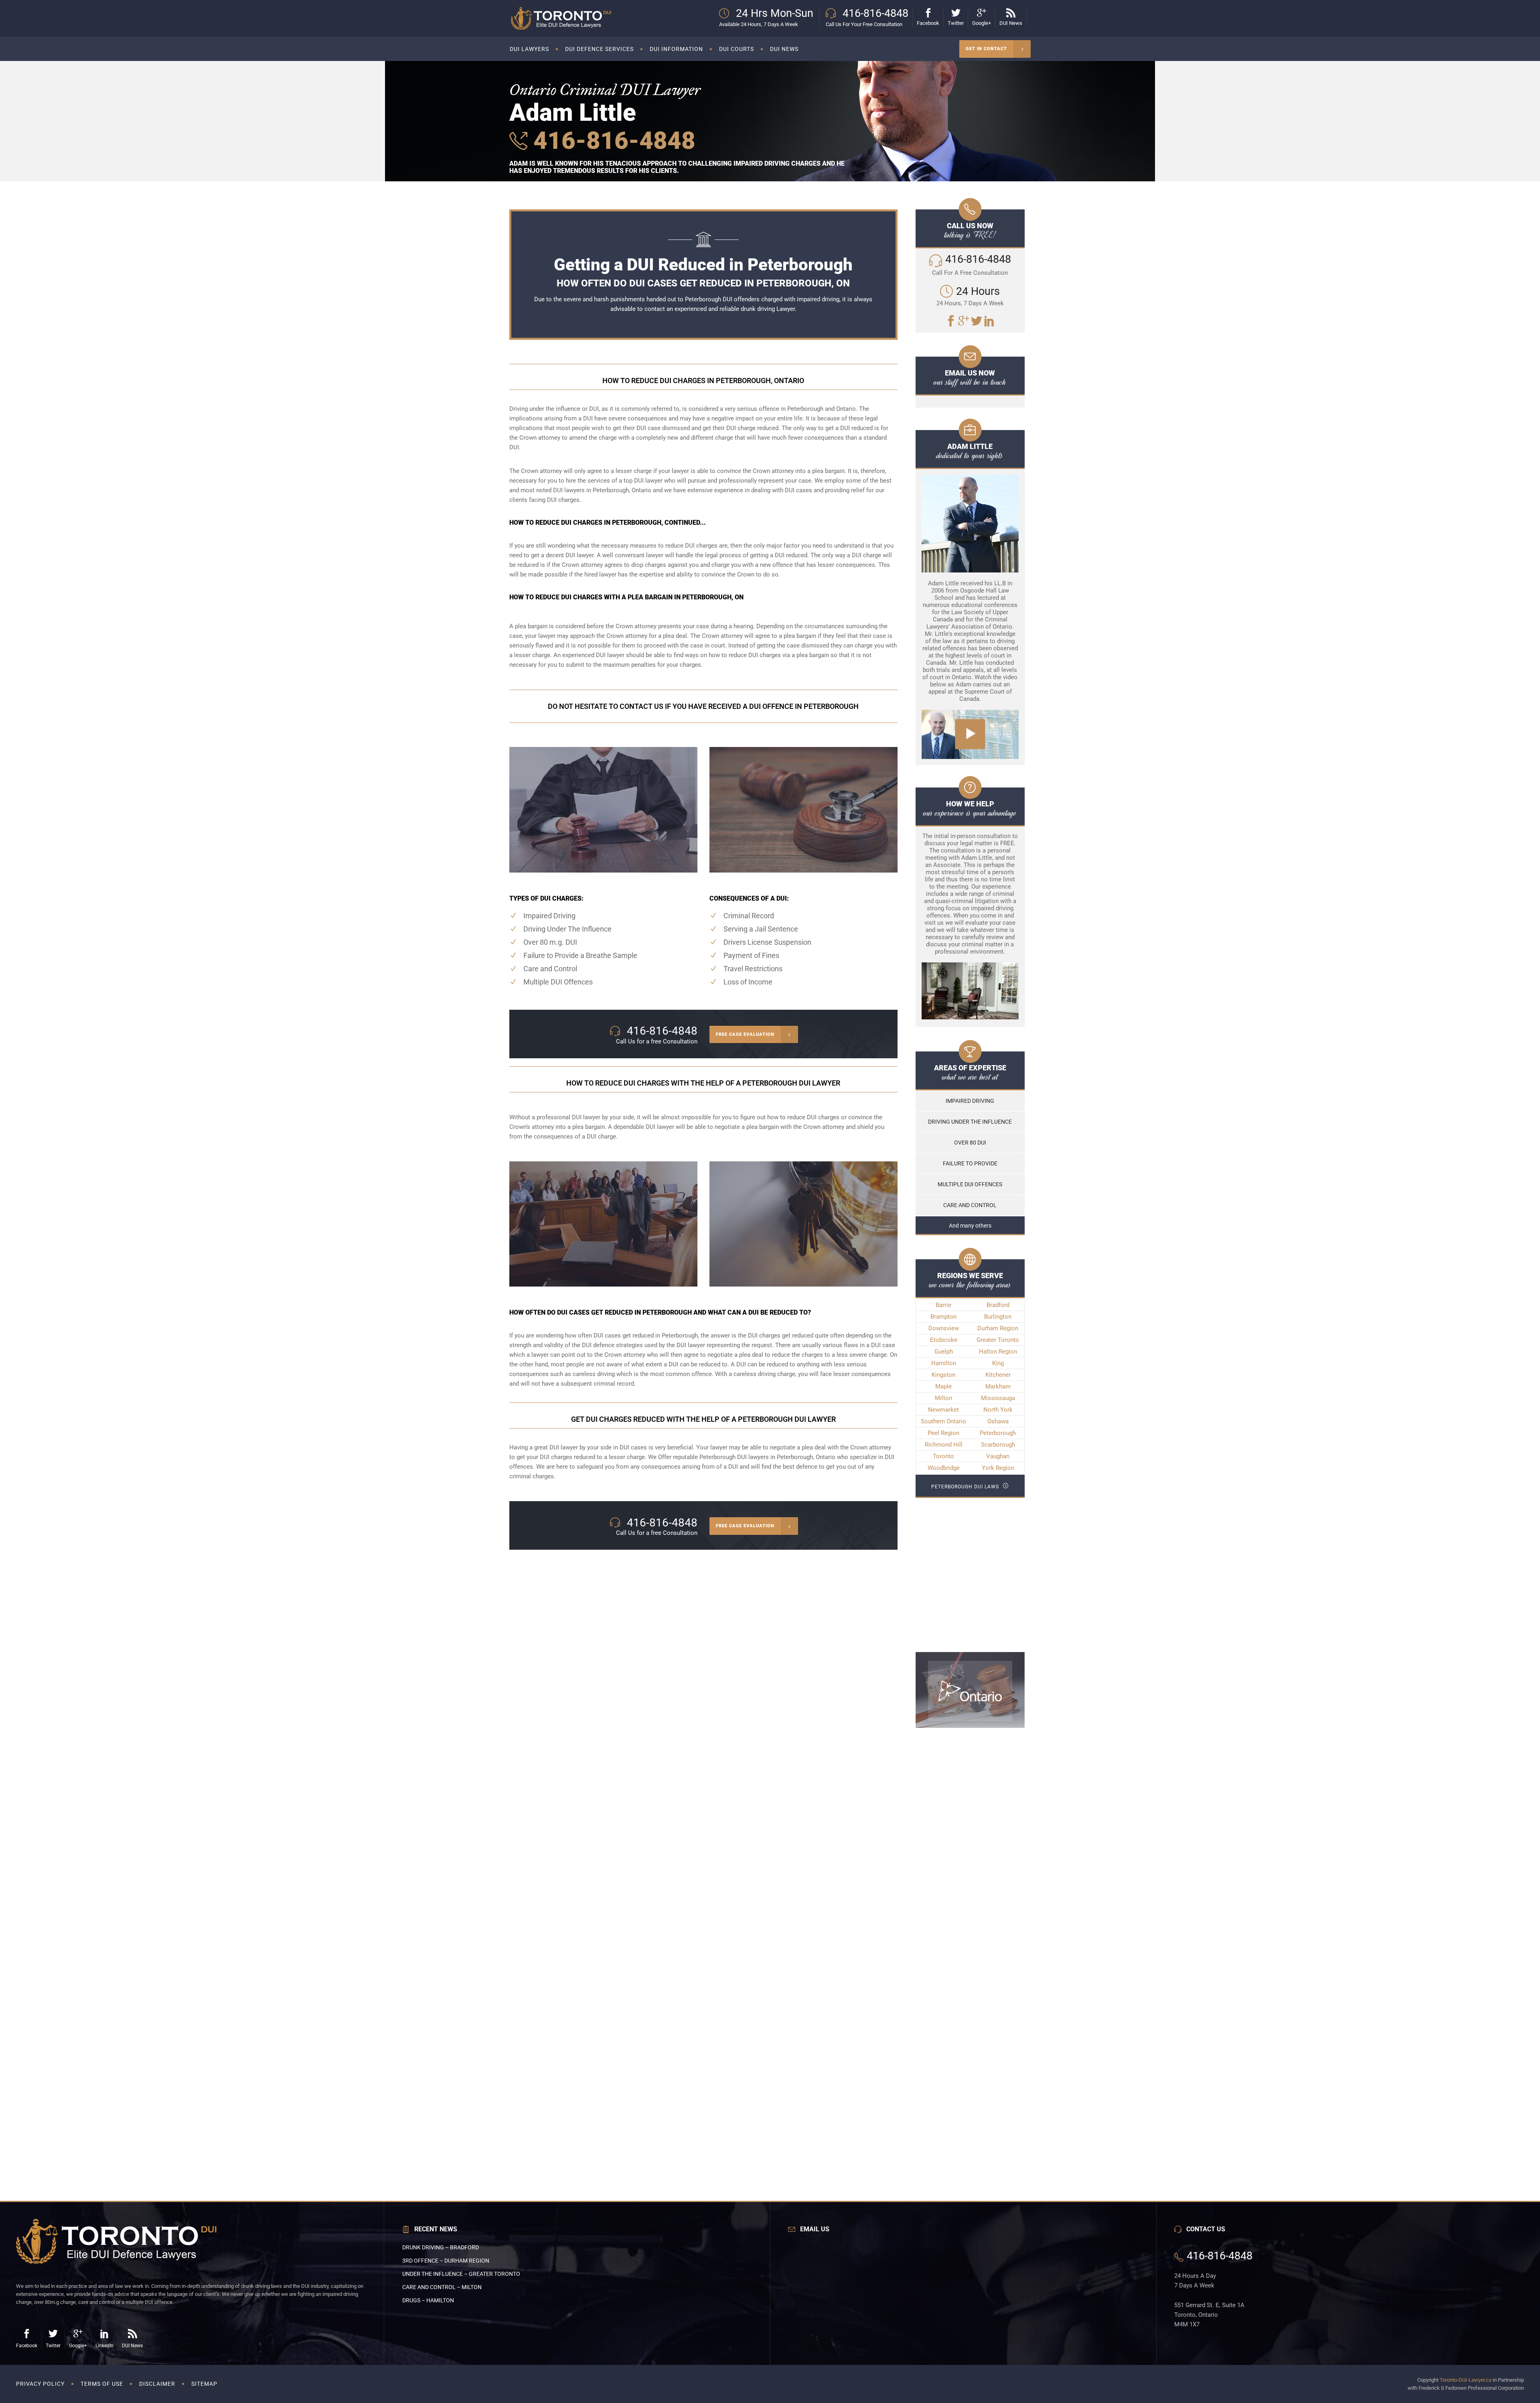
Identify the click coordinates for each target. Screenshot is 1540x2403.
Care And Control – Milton (442, 2287)
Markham (998, 1386)
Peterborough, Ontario (806, 1457)
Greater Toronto (998, 1340)
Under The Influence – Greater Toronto (461, 2274)
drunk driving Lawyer (768, 309)
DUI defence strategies (612, 1345)
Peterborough (998, 1433)
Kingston (943, 1375)
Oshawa (998, 1421)
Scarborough (998, 1445)
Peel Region (943, 1433)
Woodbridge (944, 1468)
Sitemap (204, 2384)
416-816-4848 (611, 141)
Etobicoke (944, 1340)
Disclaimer (157, 2384)
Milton (943, 1398)
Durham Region (998, 1328)
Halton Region (998, 1352)
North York (998, 1410)
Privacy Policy (40, 2384)
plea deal (751, 1355)
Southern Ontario (943, 1421)
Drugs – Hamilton (428, 2300)
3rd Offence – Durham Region (446, 2261)
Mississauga (998, 1398)
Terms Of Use (102, 2384)
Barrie (943, 1305)
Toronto (943, 1456)
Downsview (944, 1328)
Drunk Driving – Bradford (441, 2247)
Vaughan (998, 1456)
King (998, 1363)
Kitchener (998, 1375)
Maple (943, 1386)
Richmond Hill (944, 1445)
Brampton (943, 1317)
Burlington (998, 1317)
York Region (998, 1468)
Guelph (944, 1352)
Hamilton (944, 1363)
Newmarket (943, 1410)
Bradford (998, 1305)
